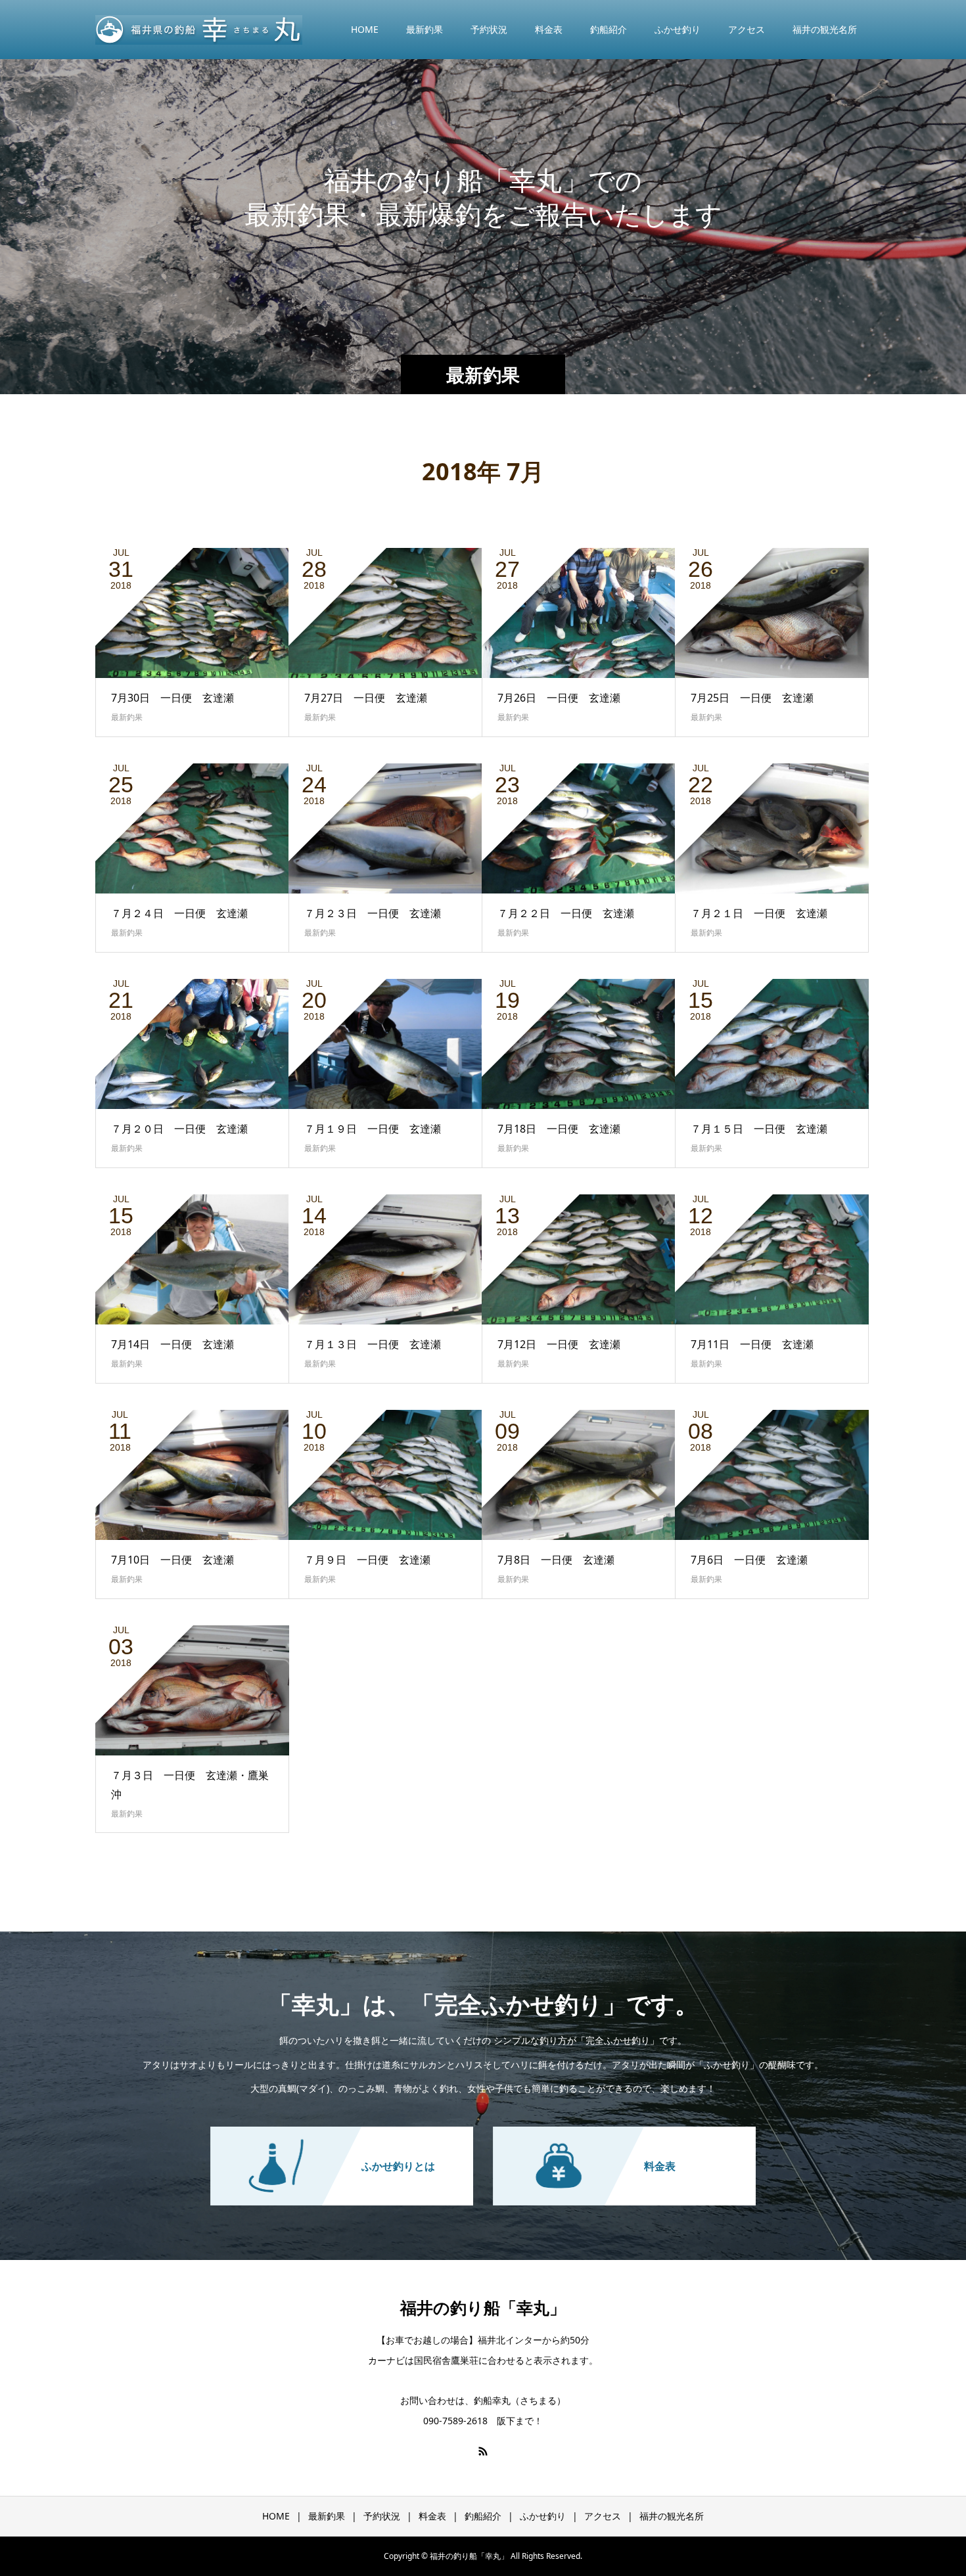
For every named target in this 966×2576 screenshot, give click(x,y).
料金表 (549, 29)
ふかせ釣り (678, 29)
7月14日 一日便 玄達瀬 (172, 1344)
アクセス (747, 29)
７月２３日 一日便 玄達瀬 (373, 913)
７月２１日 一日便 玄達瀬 (759, 913)
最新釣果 (425, 29)
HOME (365, 29)
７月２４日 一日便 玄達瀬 (179, 913)
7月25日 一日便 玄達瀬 (752, 698)
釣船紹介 (609, 29)
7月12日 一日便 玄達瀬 (559, 1344)
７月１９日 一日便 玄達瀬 (373, 1129)
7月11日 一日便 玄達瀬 (752, 1344)
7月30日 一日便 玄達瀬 (172, 698)
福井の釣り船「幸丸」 (483, 2307)
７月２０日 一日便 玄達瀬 (179, 1129)
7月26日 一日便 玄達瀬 (559, 698)
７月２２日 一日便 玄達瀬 (566, 913)
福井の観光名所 (825, 29)
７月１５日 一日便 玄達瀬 (759, 1129)
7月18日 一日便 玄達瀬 (559, 1129)
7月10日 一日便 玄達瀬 (172, 1560)
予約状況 (489, 29)
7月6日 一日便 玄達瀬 (749, 1560)
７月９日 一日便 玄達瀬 (367, 1560)
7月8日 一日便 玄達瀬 (556, 1560)
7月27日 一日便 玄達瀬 (366, 698)
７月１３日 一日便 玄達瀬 (373, 1344)
